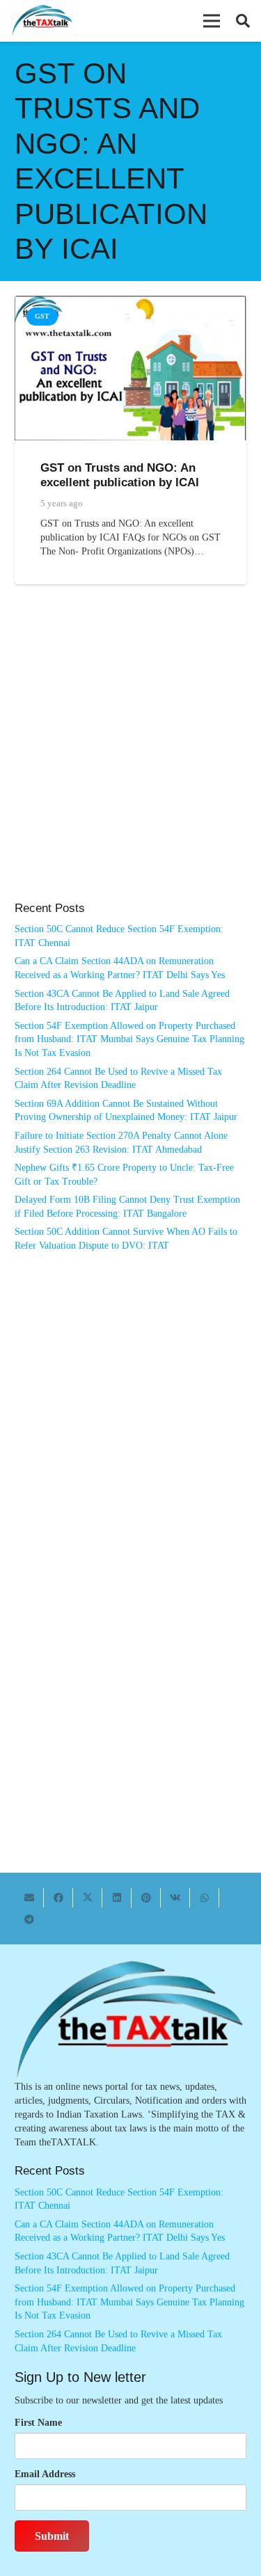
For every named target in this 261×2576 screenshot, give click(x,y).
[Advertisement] (130, 757)
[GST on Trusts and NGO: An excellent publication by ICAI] (130, 302)
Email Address (45, 2474)
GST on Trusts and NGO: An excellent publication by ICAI (120, 475)
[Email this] (29, 1898)
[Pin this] (146, 1898)
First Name (38, 2423)
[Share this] (58, 1898)
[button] (212, 21)
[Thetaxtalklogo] (43, 21)
